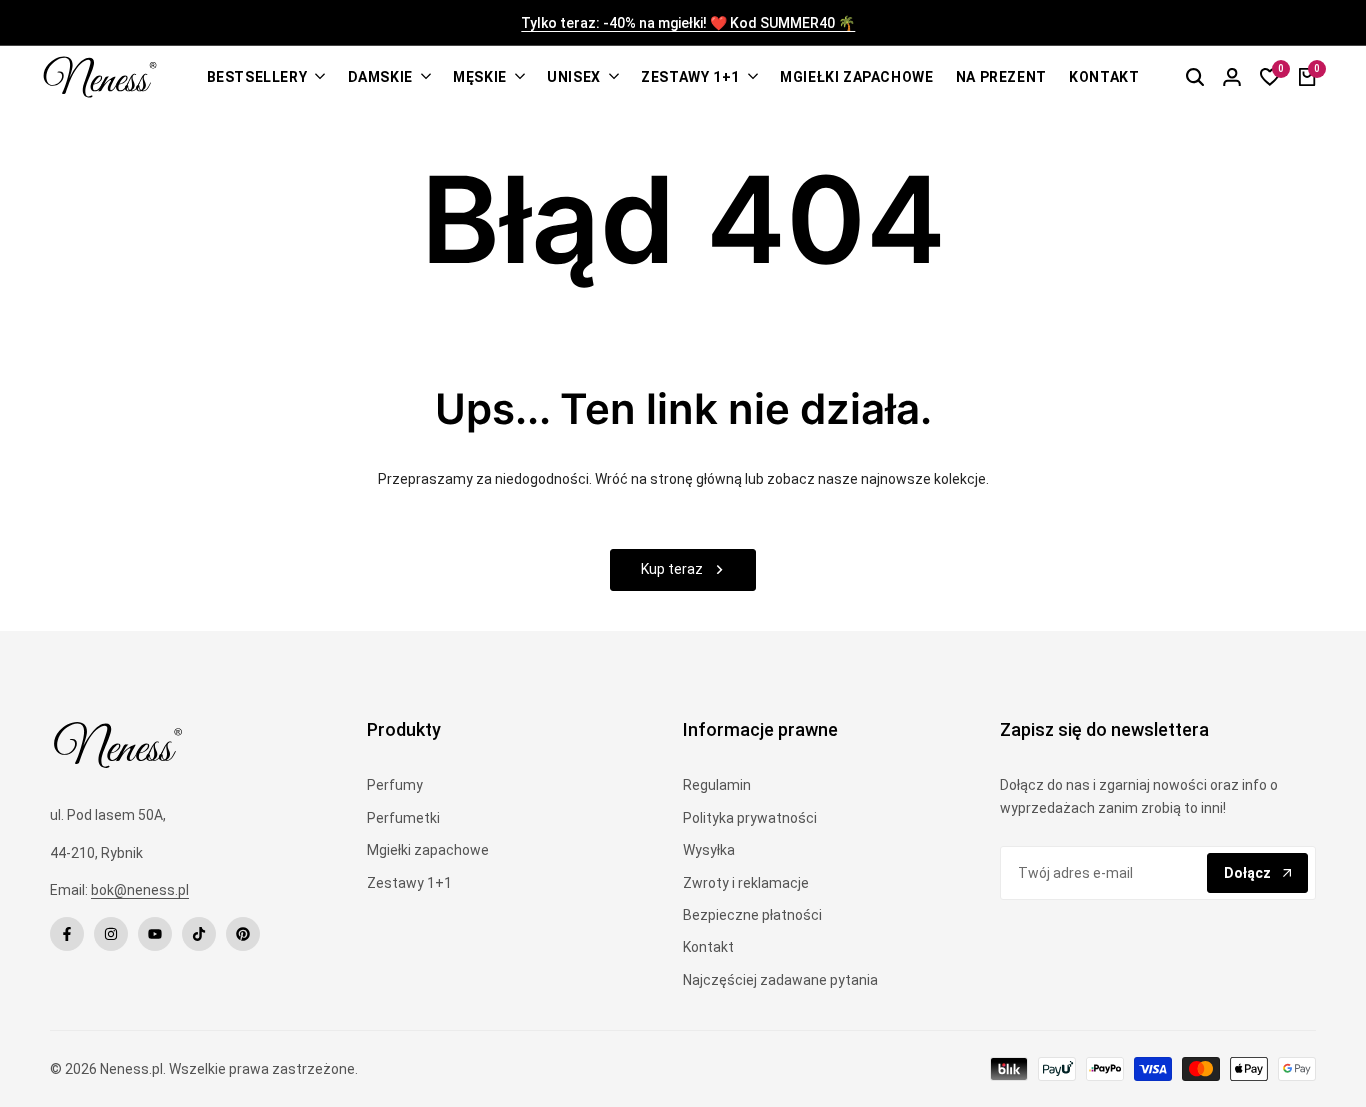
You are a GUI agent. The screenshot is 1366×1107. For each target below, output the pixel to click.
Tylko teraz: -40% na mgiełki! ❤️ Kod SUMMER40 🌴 (684, 23)
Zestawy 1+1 (409, 883)
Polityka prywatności (750, 818)
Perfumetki (403, 818)
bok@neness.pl (140, 890)
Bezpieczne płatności (752, 915)
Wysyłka (709, 850)
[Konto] (1232, 77)
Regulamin (717, 785)
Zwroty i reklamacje (746, 883)
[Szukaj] (1195, 77)
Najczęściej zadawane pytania (780, 980)
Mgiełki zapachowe (428, 850)
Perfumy (395, 785)
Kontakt (708, 947)
